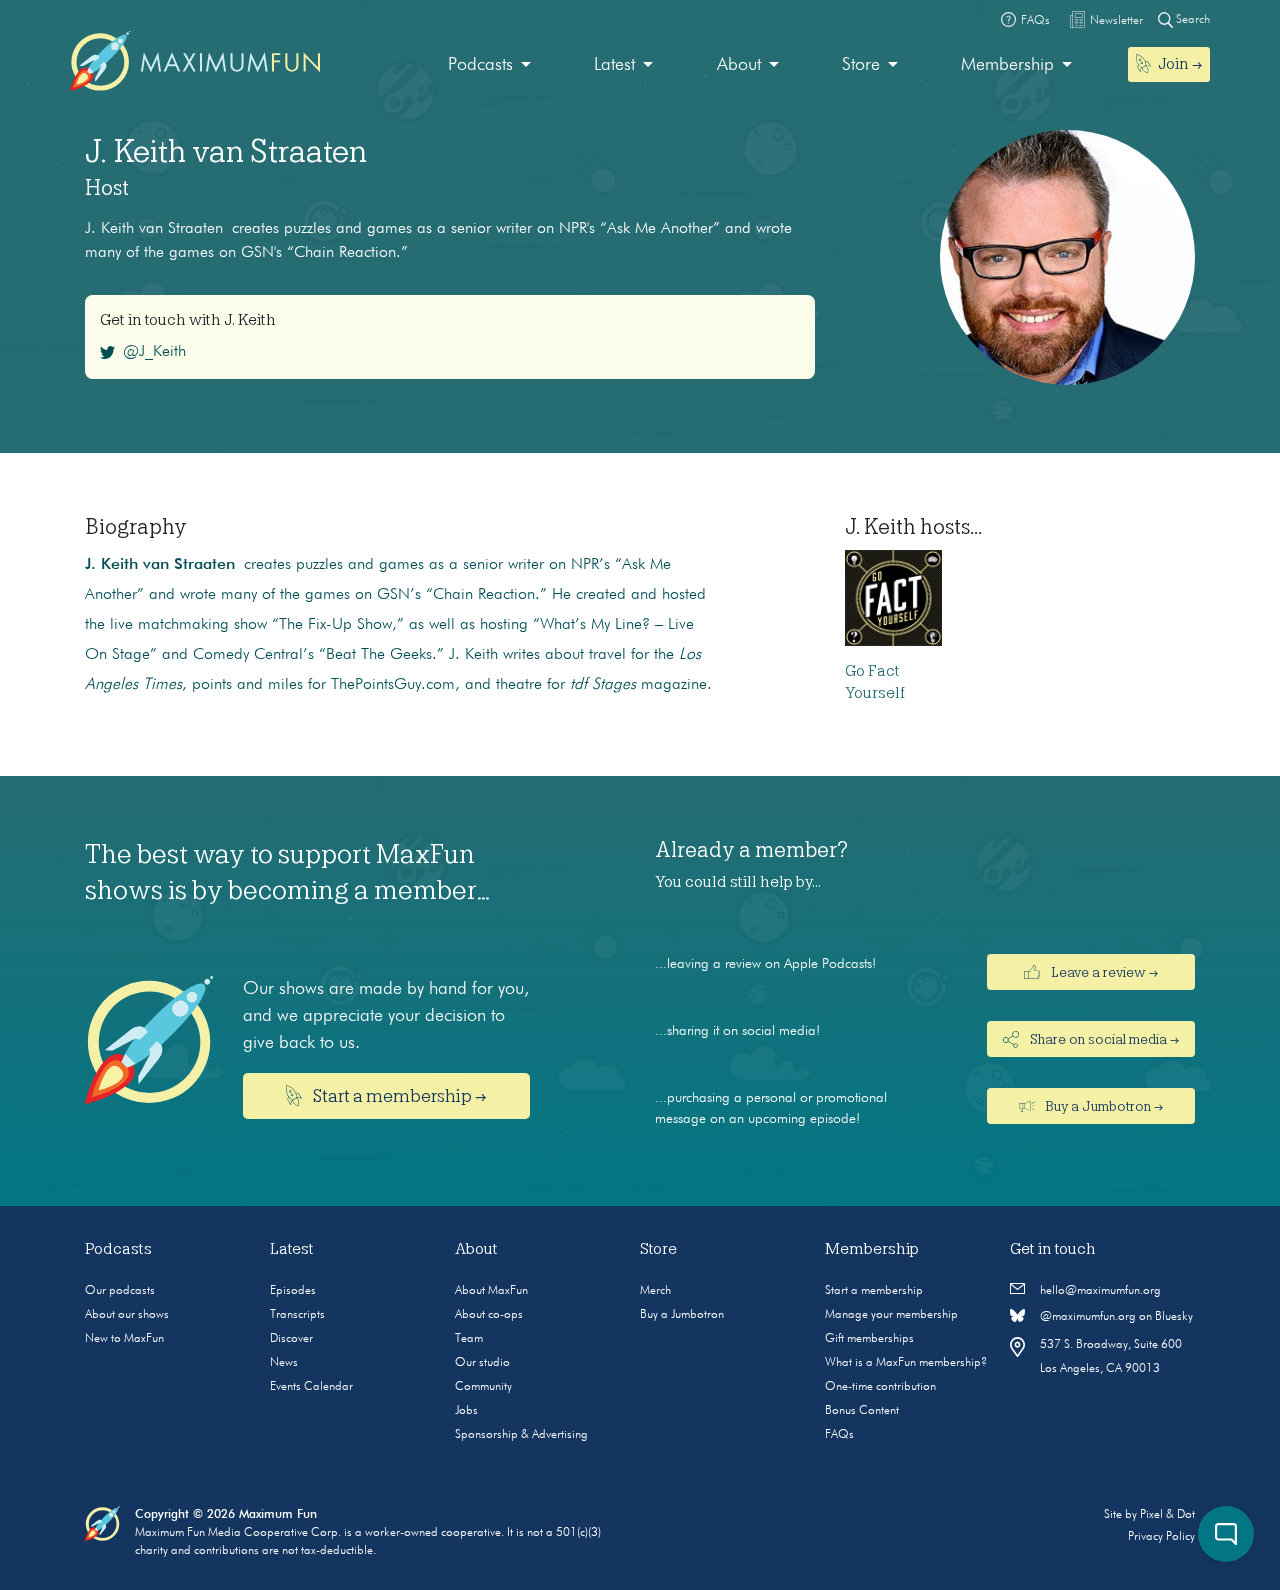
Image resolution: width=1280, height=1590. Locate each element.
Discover (291, 1339)
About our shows (127, 1315)
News (284, 1363)
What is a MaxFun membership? (906, 1363)
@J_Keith (154, 352)
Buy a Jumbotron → (1102, 1106)
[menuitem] (489, 65)
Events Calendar (311, 1387)
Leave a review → (1103, 972)
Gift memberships (869, 1339)
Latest (614, 65)
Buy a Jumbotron (682, 1315)
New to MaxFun (124, 1339)
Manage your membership (891, 1315)
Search (1191, 20)
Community (483, 1387)
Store (861, 65)
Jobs (466, 1411)
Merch (655, 1291)
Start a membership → (398, 1096)
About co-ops (489, 1315)
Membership (1007, 65)
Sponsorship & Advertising (521, 1435)
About (739, 65)
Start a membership (874, 1291)
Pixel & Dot (1167, 1515)
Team (469, 1339)
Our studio (482, 1363)
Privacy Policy (1161, 1537)
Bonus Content (862, 1411)
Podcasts (480, 65)
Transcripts (297, 1315)
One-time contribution (880, 1387)
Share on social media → (1103, 1039)
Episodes (293, 1291)
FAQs (839, 1435)
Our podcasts (120, 1291)
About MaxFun (491, 1291)
